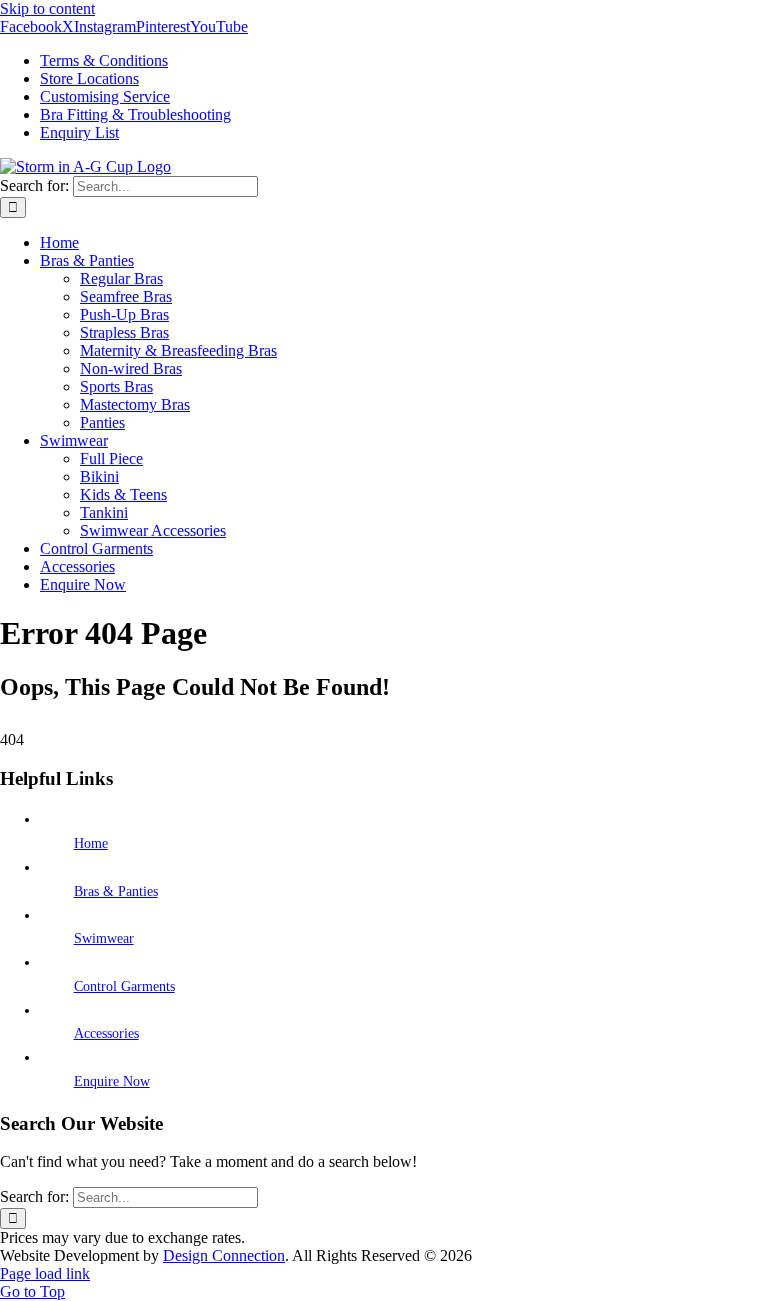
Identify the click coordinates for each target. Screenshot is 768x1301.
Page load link (45, 1273)
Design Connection (224, 1255)
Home (91, 843)
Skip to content (47, 8)
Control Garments (124, 986)
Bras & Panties (116, 891)
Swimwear (104, 938)
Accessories (106, 1033)
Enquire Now (112, 1081)
